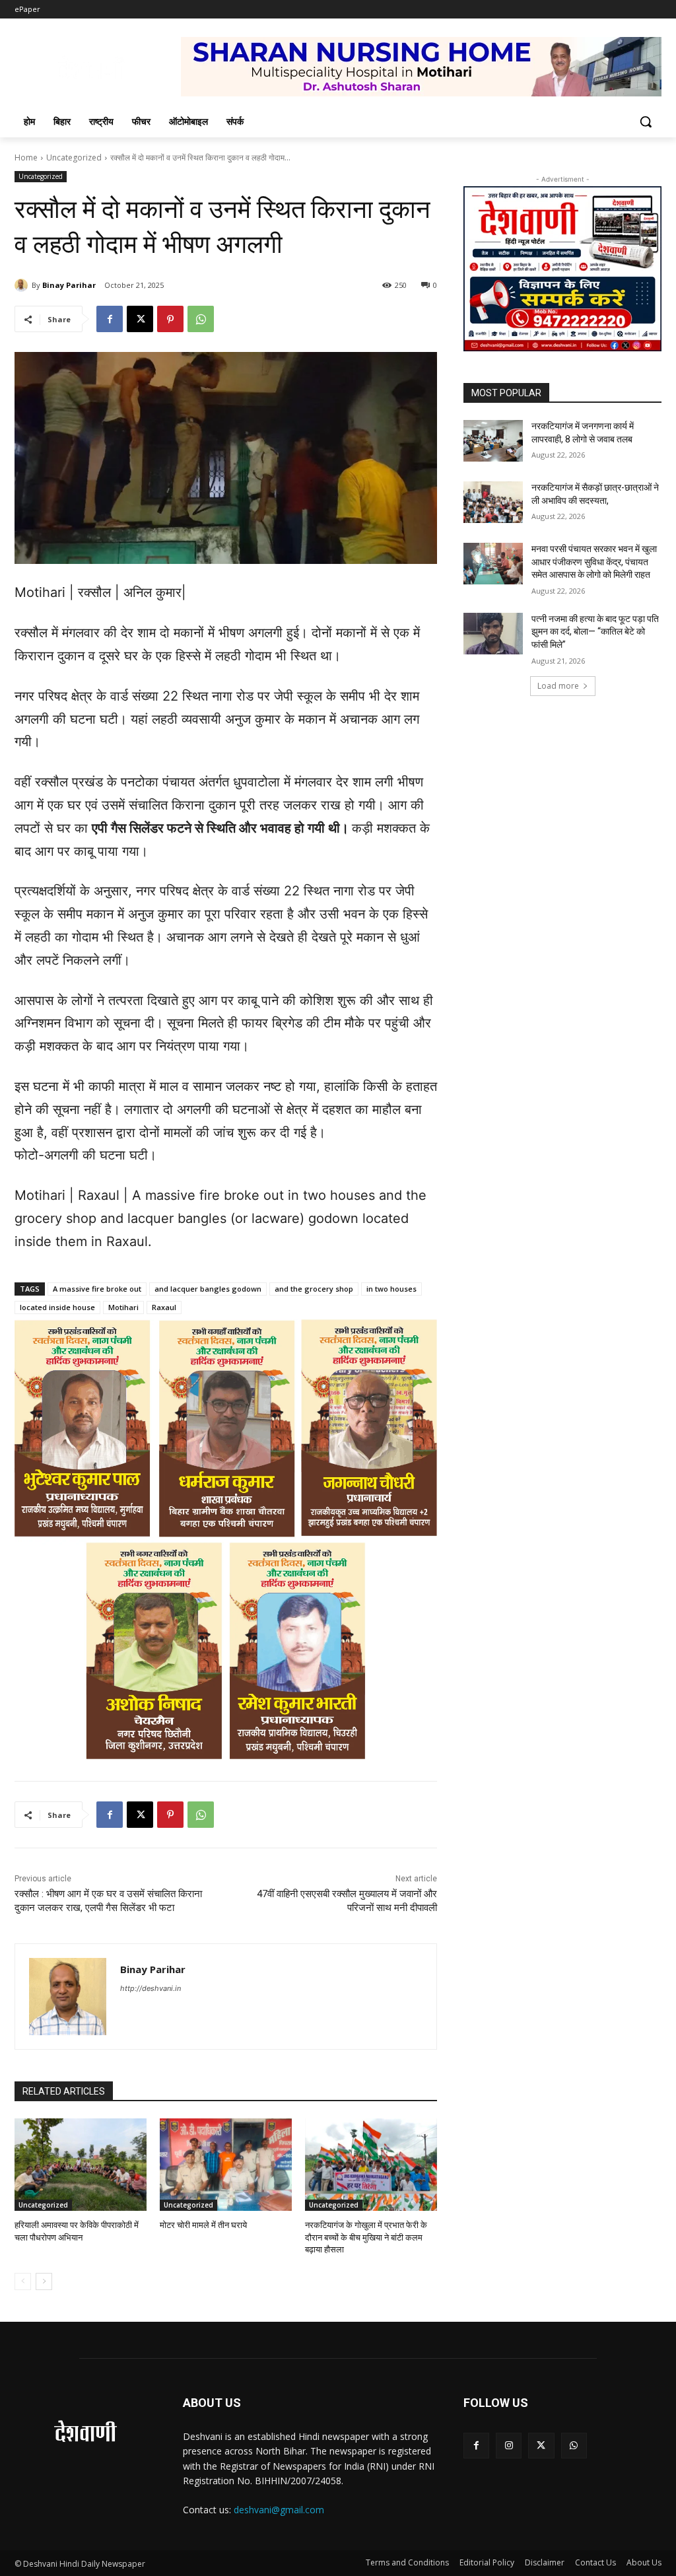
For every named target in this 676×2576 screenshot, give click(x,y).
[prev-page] (23, 2281)
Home (26, 157)
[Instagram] (509, 2446)
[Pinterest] (170, 319)
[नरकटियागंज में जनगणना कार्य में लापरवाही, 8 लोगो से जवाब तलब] (493, 441)
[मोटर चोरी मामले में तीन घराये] (226, 2165)
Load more (558, 686)
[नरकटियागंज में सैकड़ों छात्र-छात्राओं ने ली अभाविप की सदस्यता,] (493, 502)
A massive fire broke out (97, 1289)
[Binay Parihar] (23, 285)
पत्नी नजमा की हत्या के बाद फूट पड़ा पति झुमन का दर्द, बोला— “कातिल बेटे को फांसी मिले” (595, 632)
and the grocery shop (314, 1289)
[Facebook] (110, 319)
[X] (140, 319)
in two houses (391, 1289)
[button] (646, 122)
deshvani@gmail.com (279, 2510)
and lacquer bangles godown (208, 1289)
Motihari (123, 1307)
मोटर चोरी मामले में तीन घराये (203, 2225)
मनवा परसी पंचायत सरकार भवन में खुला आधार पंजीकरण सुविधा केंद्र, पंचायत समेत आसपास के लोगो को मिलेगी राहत (594, 562)
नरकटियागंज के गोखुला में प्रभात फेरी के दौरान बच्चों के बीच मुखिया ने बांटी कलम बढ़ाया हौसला (366, 2237)
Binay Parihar (69, 285)
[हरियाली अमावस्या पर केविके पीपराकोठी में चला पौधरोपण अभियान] (81, 2165)
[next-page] (44, 2281)
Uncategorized (74, 157)
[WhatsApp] (201, 319)
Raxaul (164, 1307)
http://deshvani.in (151, 1988)
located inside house (57, 1307)
